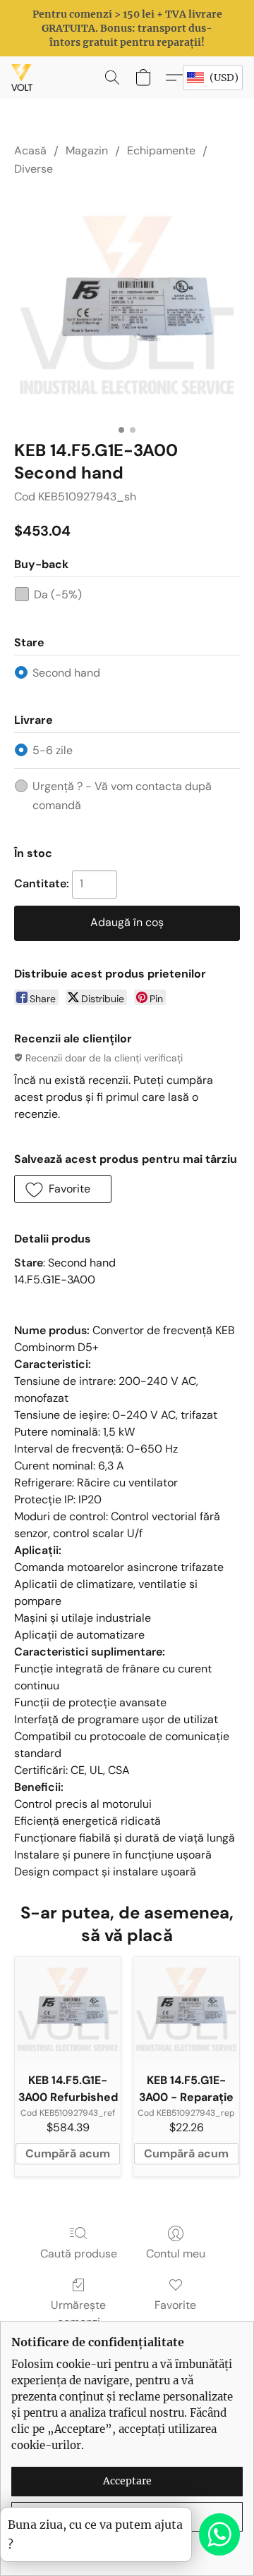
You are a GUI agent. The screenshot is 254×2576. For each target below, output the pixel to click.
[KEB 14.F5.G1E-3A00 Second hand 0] (127, 305)
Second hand (66, 673)
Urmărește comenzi (78, 2313)
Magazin (87, 150)
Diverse (34, 169)
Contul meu (176, 2254)
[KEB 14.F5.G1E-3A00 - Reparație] (186, 2009)
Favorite (175, 2305)
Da (58, 594)
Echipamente (161, 150)
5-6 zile (53, 750)
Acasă (30, 150)
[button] (23, 78)
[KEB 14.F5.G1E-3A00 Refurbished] (68, 2009)
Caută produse (79, 2254)
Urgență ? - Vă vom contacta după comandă (122, 795)
